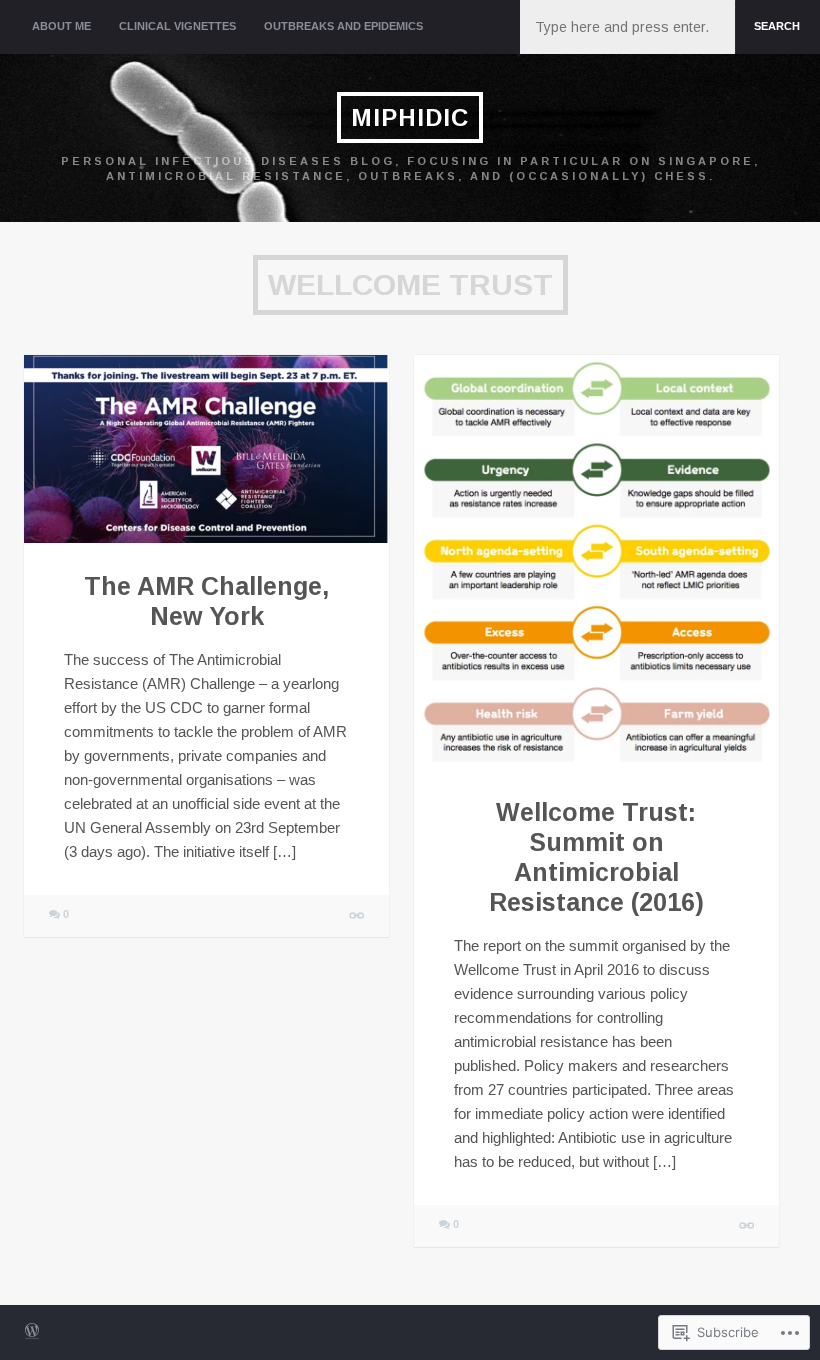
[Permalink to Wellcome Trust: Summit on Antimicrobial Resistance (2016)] (596, 562)
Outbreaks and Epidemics (343, 26)
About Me (61, 26)
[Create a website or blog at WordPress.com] (32, 1332)
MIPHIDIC (410, 117)
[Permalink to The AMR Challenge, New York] (206, 449)
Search (777, 26)
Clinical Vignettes (177, 26)
